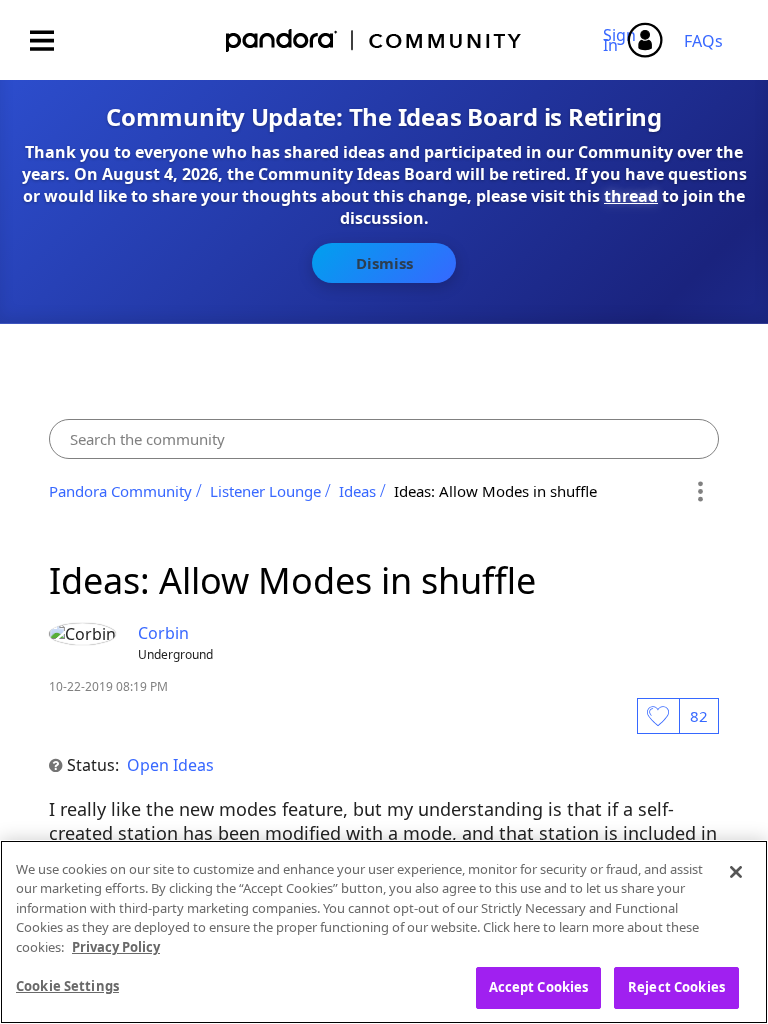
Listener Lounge (265, 491)
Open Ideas (170, 765)
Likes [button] (658, 716)
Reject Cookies (676, 987)
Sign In (622, 40)
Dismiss (384, 263)
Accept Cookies (539, 987)
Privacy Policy (116, 947)
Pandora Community (374, 40)
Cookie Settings (67, 986)
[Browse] (52, 40)
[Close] (736, 872)
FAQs (703, 41)
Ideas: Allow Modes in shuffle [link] (495, 491)
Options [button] (700, 491)
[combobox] (384, 439)
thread (631, 196)
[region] (384, 932)
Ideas (357, 491)
